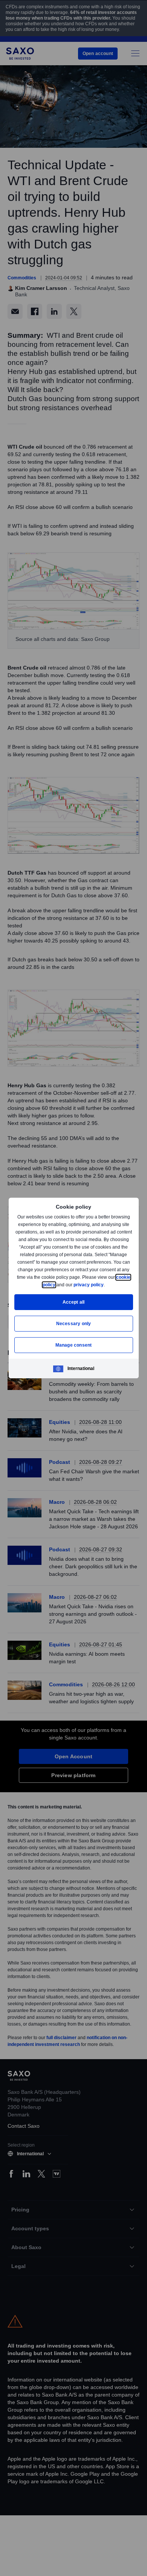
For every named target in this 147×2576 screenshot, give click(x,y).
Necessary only (74, 1323)
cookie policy (58, 1285)
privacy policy (106, 1285)
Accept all (74, 1302)
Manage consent (73, 1345)
